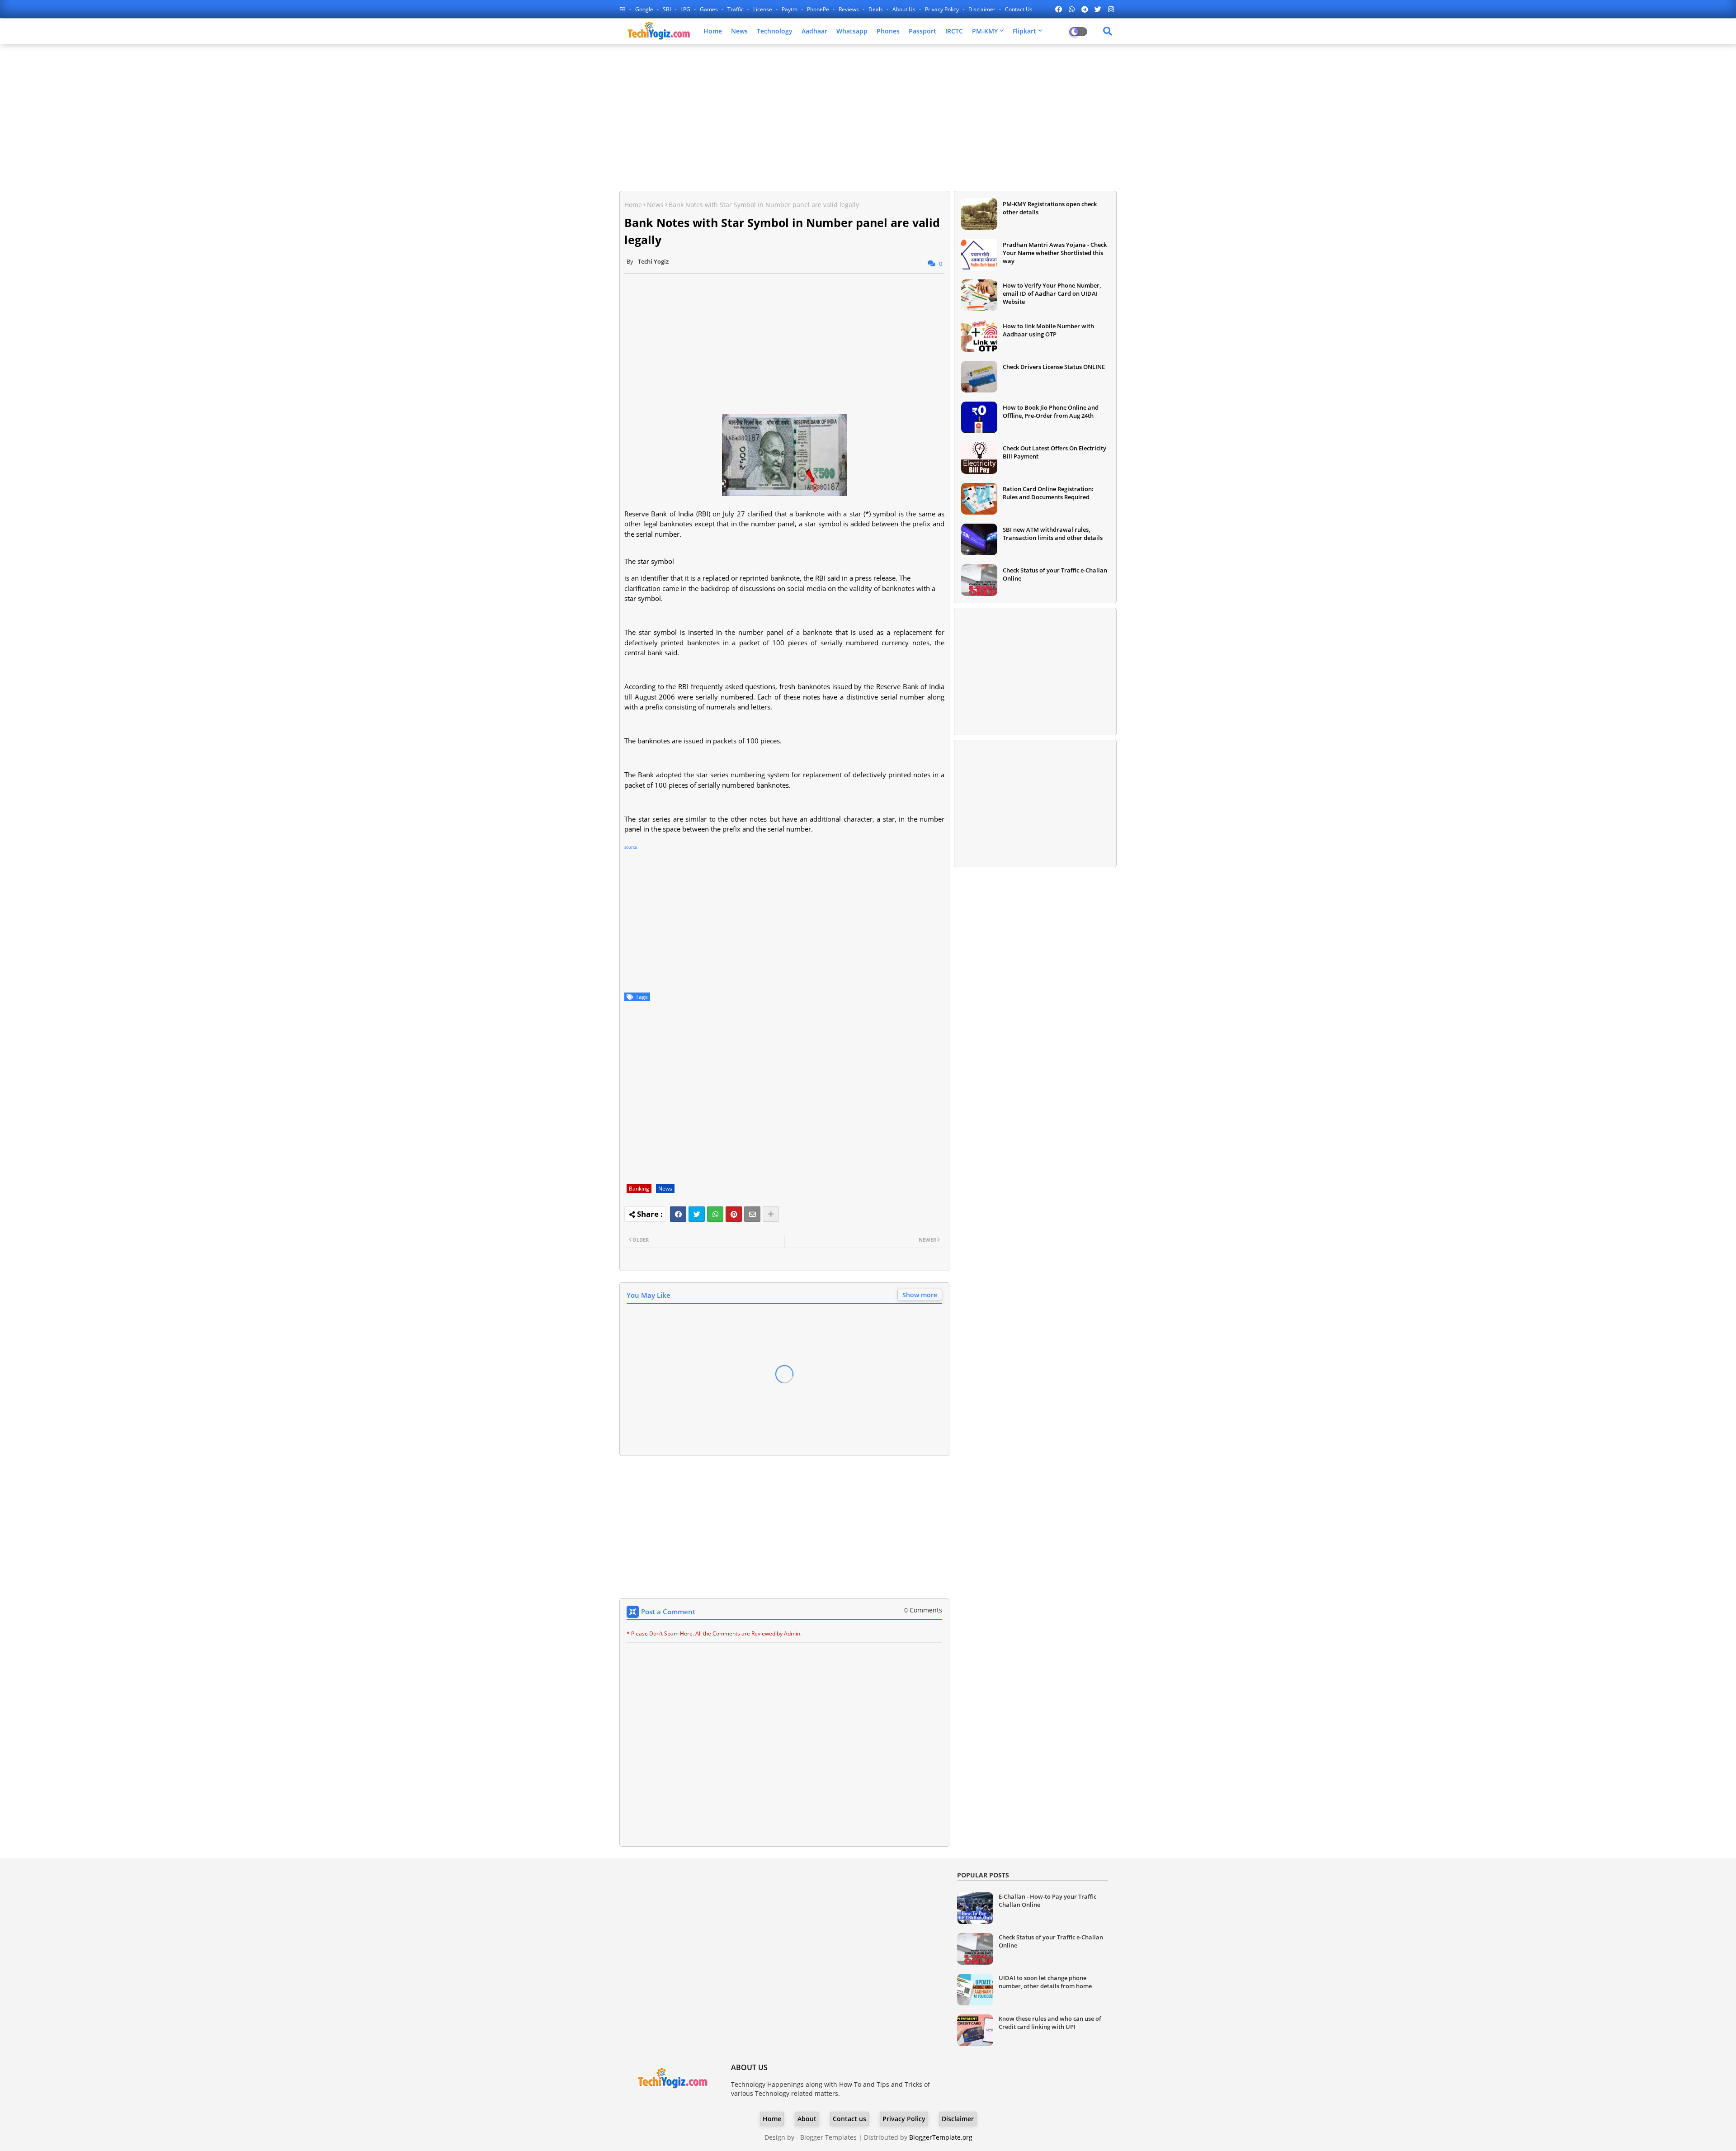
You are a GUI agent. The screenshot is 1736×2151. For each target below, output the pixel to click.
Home (713, 31)
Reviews (849, 9)
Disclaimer (983, 9)
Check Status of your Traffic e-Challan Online (1055, 574)
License (763, 9)
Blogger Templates (828, 2137)
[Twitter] (697, 1214)
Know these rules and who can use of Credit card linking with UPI (1050, 2023)
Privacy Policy (943, 9)
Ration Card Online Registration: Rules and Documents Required (1048, 493)
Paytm (790, 9)
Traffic (736, 9)
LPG (686, 9)
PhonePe (819, 9)
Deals (876, 9)
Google (645, 9)
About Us (905, 9)
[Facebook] (678, 1214)
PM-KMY (985, 31)
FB (623, 9)
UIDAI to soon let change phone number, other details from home (1045, 1982)
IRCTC (954, 31)
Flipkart (1024, 31)
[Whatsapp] (715, 1214)
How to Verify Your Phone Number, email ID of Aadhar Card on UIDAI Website (1052, 293)
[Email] (752, 1214)
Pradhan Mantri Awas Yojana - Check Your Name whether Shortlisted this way (1055, 253)
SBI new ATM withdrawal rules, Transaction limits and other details (1053, 534)
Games (710, 9)
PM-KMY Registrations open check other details (1050, 208)
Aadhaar (814, 31)
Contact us (1019, 9)
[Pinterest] (734, 1214)
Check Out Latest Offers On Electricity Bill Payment (1054, 452)
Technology (775, 31)
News (739, 31)
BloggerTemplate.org (941, 2137)
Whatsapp (852, 31)
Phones (888, 31)
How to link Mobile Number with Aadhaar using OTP (1048, 330)
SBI (668, 9)
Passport (922, 31)
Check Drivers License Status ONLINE (1054, 367)
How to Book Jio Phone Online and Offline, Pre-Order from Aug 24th (1051, 411)
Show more (920, 1295)
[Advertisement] (868, 116)
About (807, 2119)
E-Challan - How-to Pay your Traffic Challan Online (1047, 1900)
